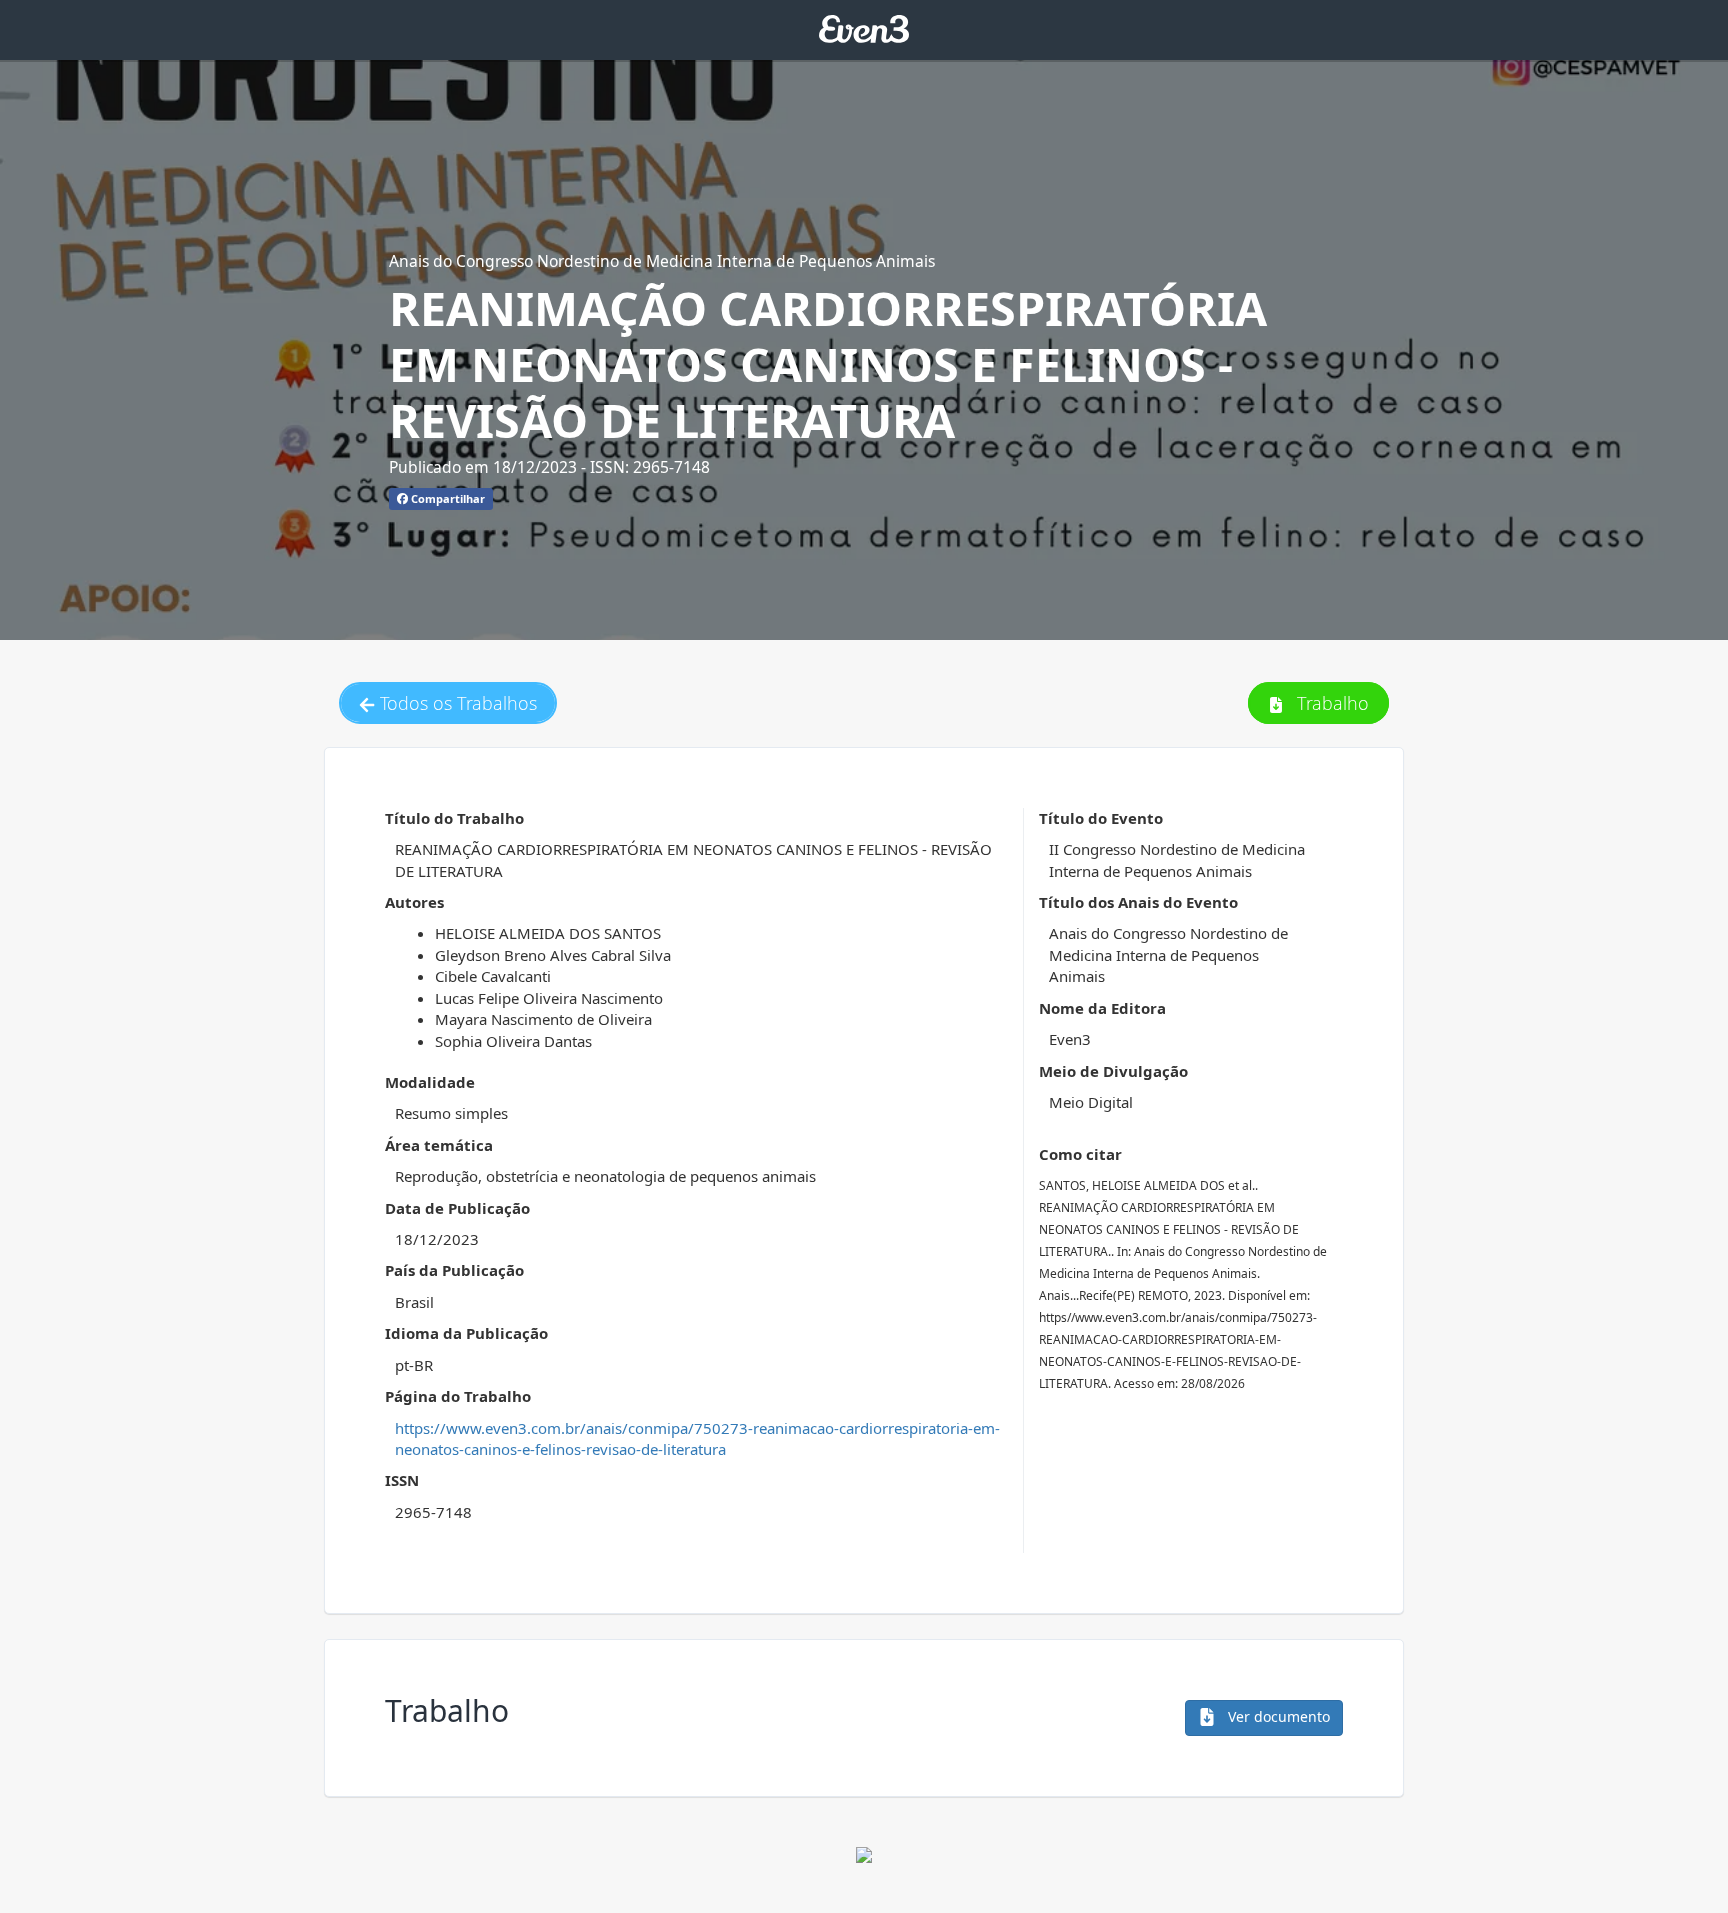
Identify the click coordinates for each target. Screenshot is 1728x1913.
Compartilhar (446, 498)
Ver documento (1277, 1716)
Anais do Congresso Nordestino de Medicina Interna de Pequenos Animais (662, 261)
